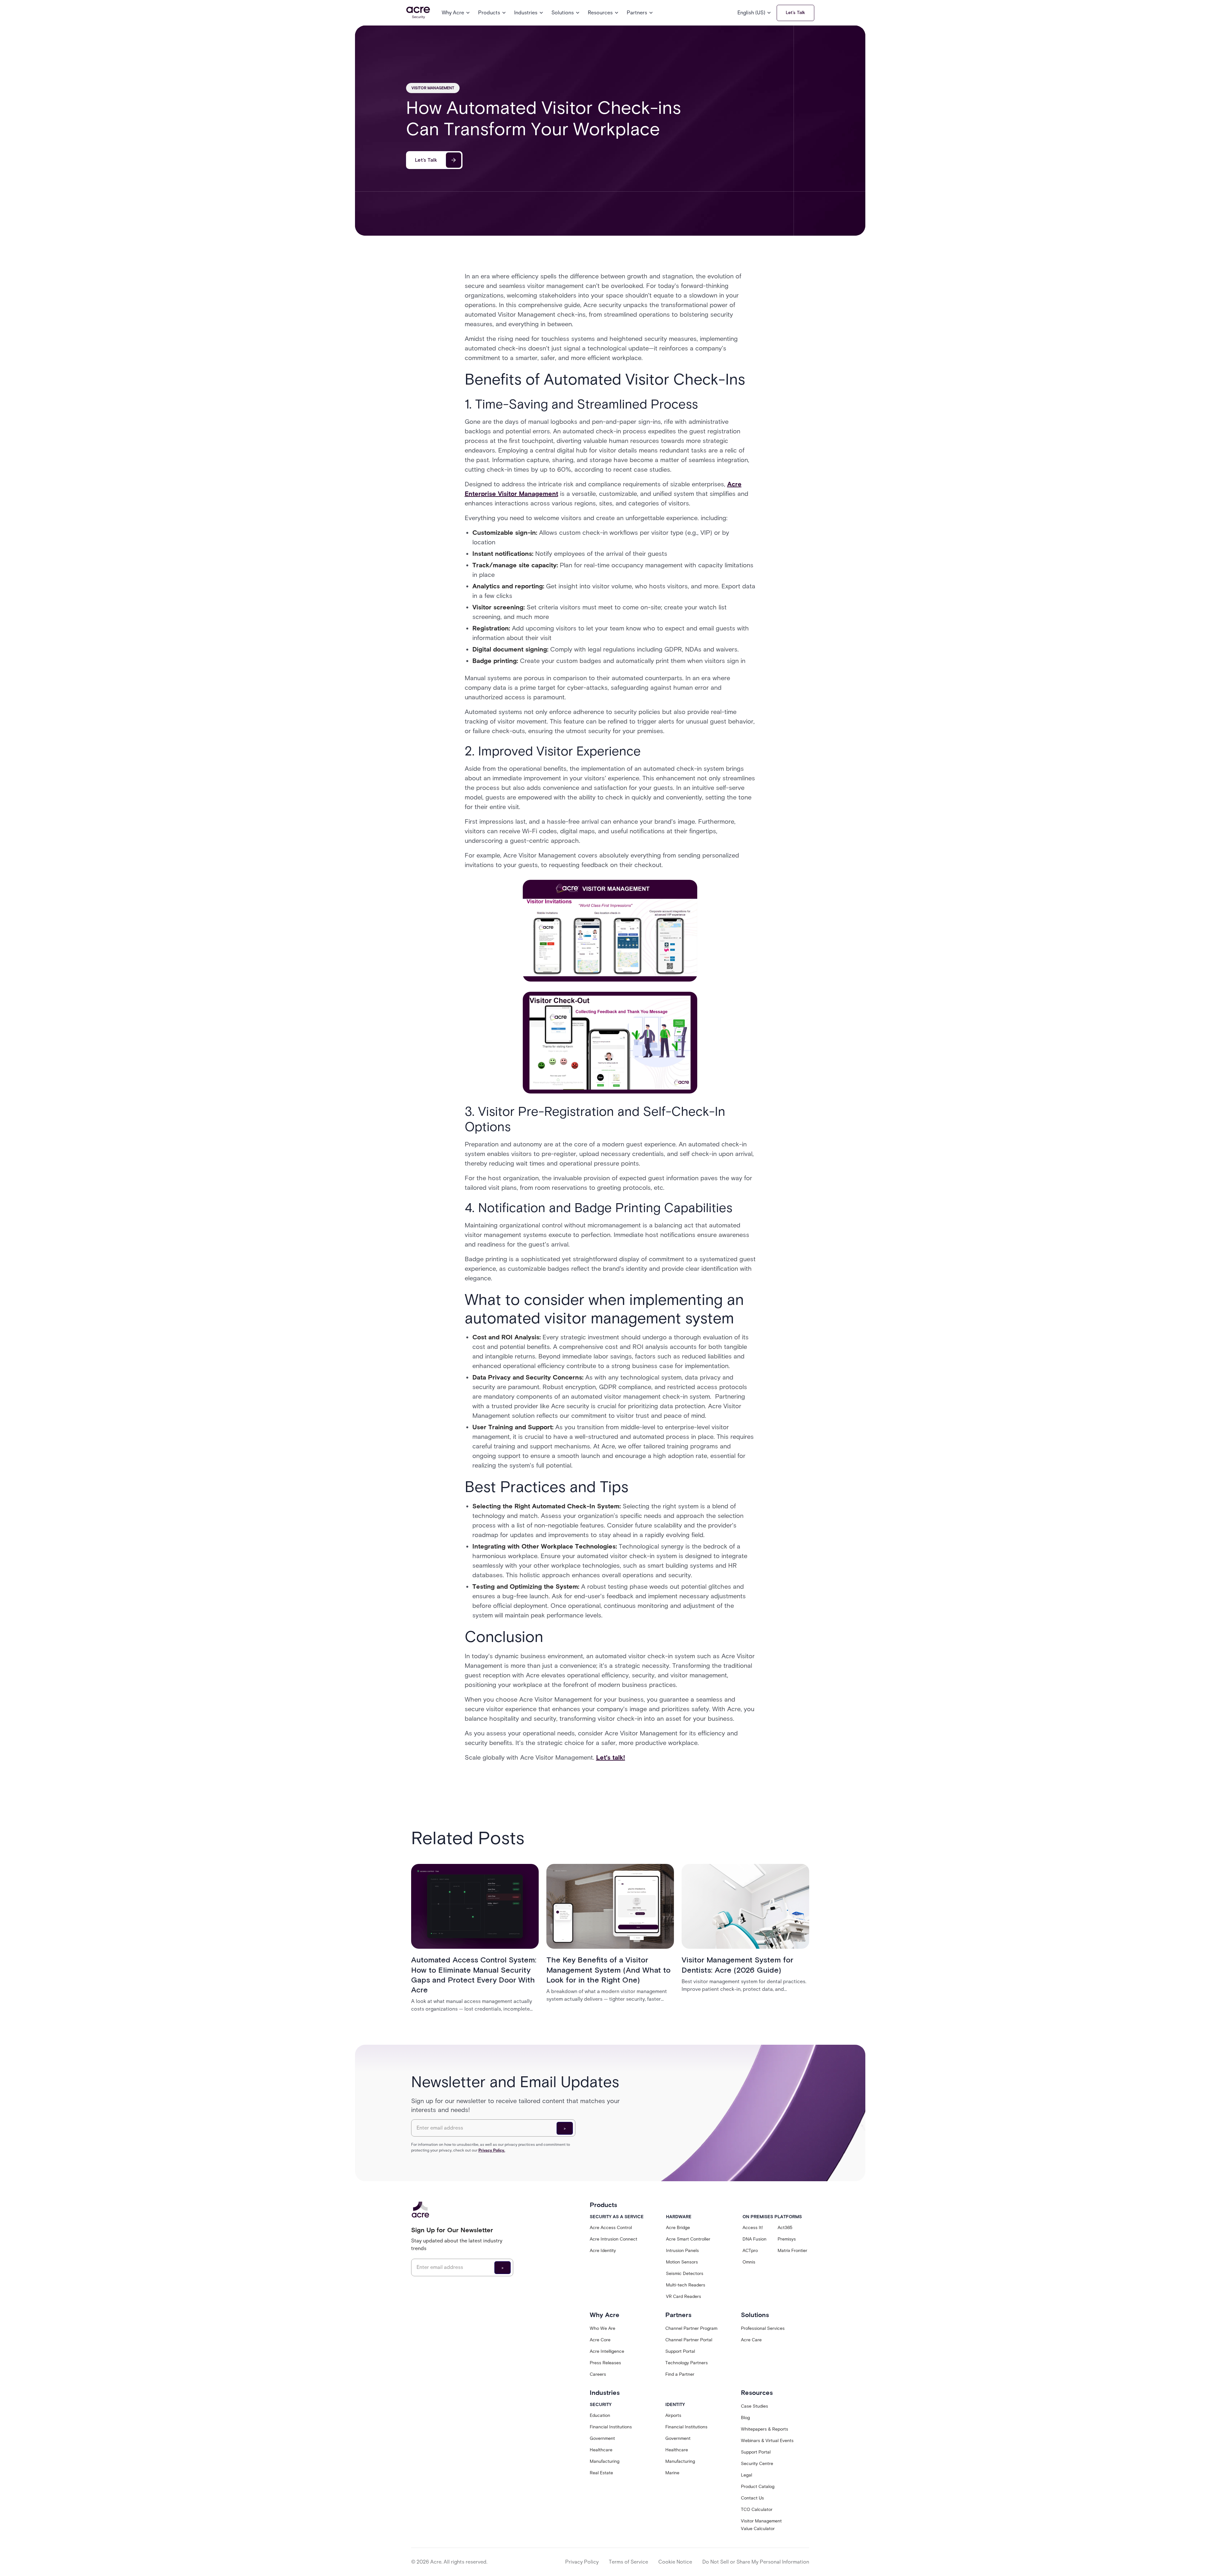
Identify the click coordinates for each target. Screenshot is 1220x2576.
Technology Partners (687, 2363)
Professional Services (763, 2328)
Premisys (787, 2239)
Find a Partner (680, 2374)
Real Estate (601, 2473)
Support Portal (680, 2351)
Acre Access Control (611, 2228)
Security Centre (757, 2464)
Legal (747, 2475)
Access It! (753, 2228)
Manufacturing (605, 2461)
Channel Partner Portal (689, 2340)
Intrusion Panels (682, 2251)
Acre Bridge (678, 2228)
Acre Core (600, 2340)
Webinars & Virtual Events (767, 2441)
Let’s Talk (795, 13)
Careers (598, 2374)
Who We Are (603, 2328)
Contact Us (752, 2498)
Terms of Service (628, 2562)
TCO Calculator (757, 2510)
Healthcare (601, 2450)
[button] (456, 13)
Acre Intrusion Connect (614, 2239)
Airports (673, 2415)
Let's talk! (611, 1757)
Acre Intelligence (607, 2351)
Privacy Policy (582, 2562)
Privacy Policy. (492, 2150)
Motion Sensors (682, 2262)
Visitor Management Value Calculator (761, 2525)
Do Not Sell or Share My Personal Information (756, 2562)
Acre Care (751, 2340)
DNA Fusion (754, 2239)
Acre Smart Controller (688, 2239)
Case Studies (754, 2406)
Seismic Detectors (685, 2274)
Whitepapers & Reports (765, 2429)
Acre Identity (603, 2251)
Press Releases (605, 2363)
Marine (672, 2473)
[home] (418, 13)
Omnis (749, 2262)
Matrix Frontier (792, 2251)
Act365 (785, 2228)
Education (600, 2415)
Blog (745, 2418)
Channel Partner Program (691, 2328)
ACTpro (750, 2251)
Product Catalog (758, 2487)
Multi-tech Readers (686, 2285)
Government (602, 2438)
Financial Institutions (611, 2427)
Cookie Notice (675, 2562)
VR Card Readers (684, 2296)
